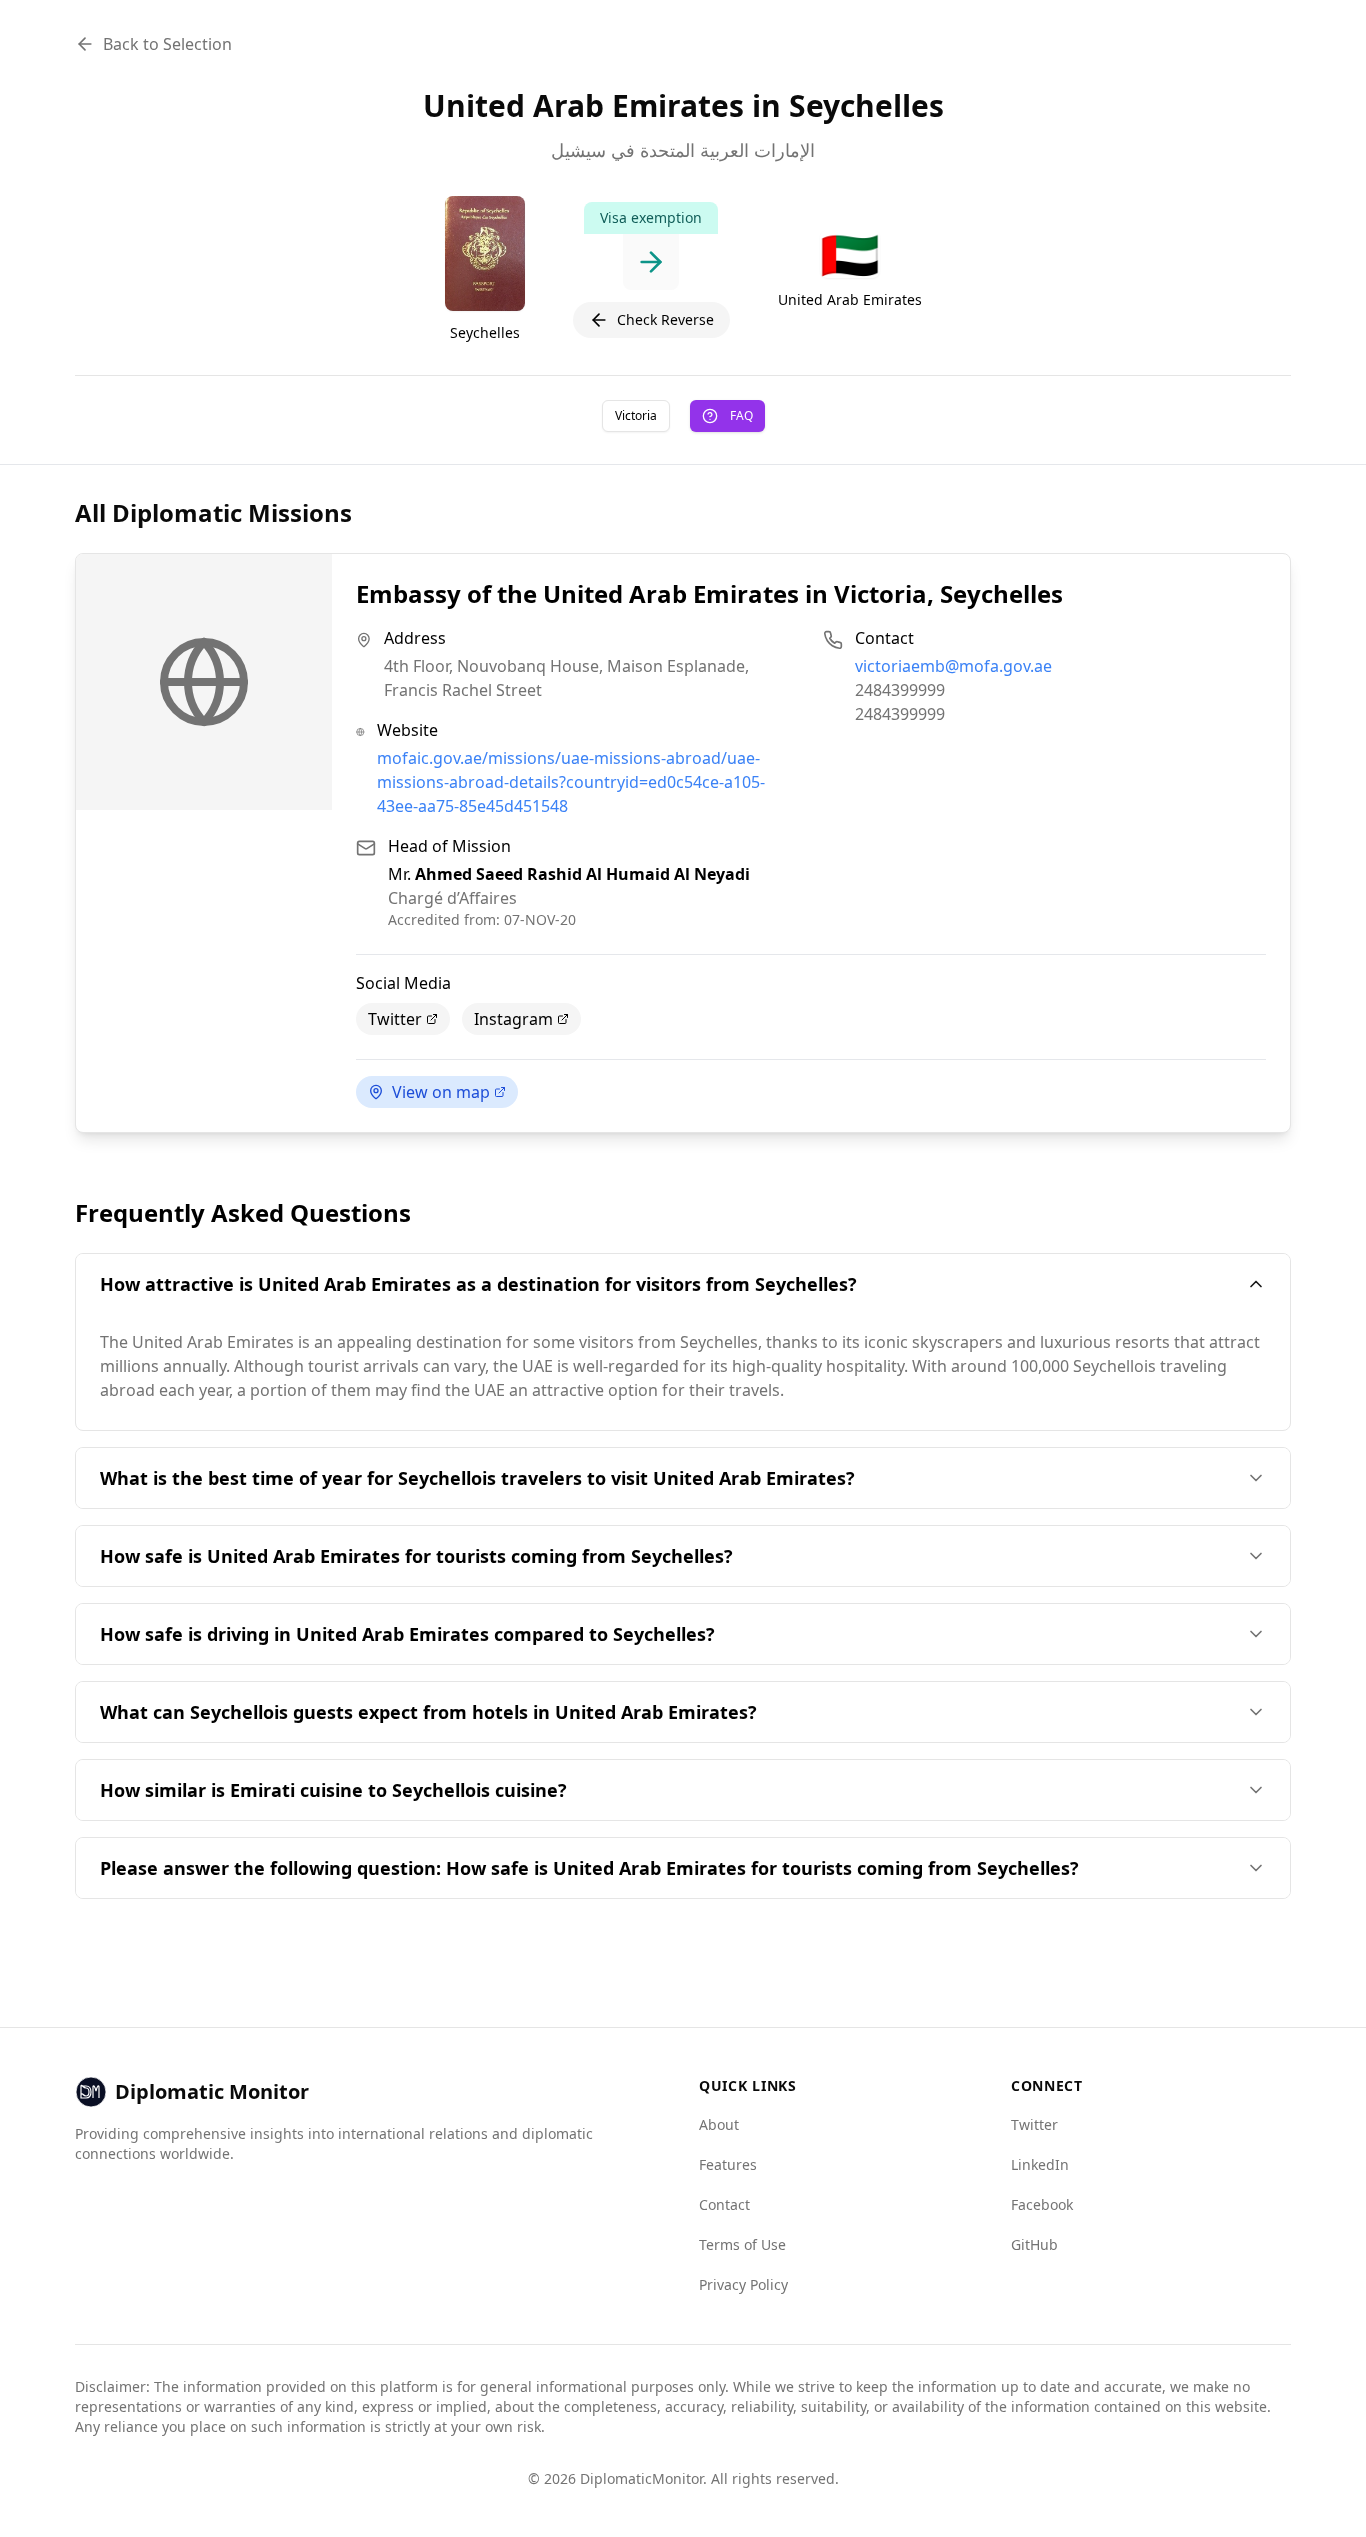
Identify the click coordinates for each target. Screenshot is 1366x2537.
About (719, 2124)
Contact (724, 2204)
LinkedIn (1040, 2164)
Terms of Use (742, 2244)
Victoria (636, 415)
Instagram (513, 1019)
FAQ (741, 415)
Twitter (395, 1019)
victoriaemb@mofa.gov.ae (953, 666)
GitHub (1034, 2244)
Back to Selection (167, 44)
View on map (441, 1092)
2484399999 (900, 690)
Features (728, 2164)
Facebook (1042, 2204)
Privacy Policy (743, 2284)
